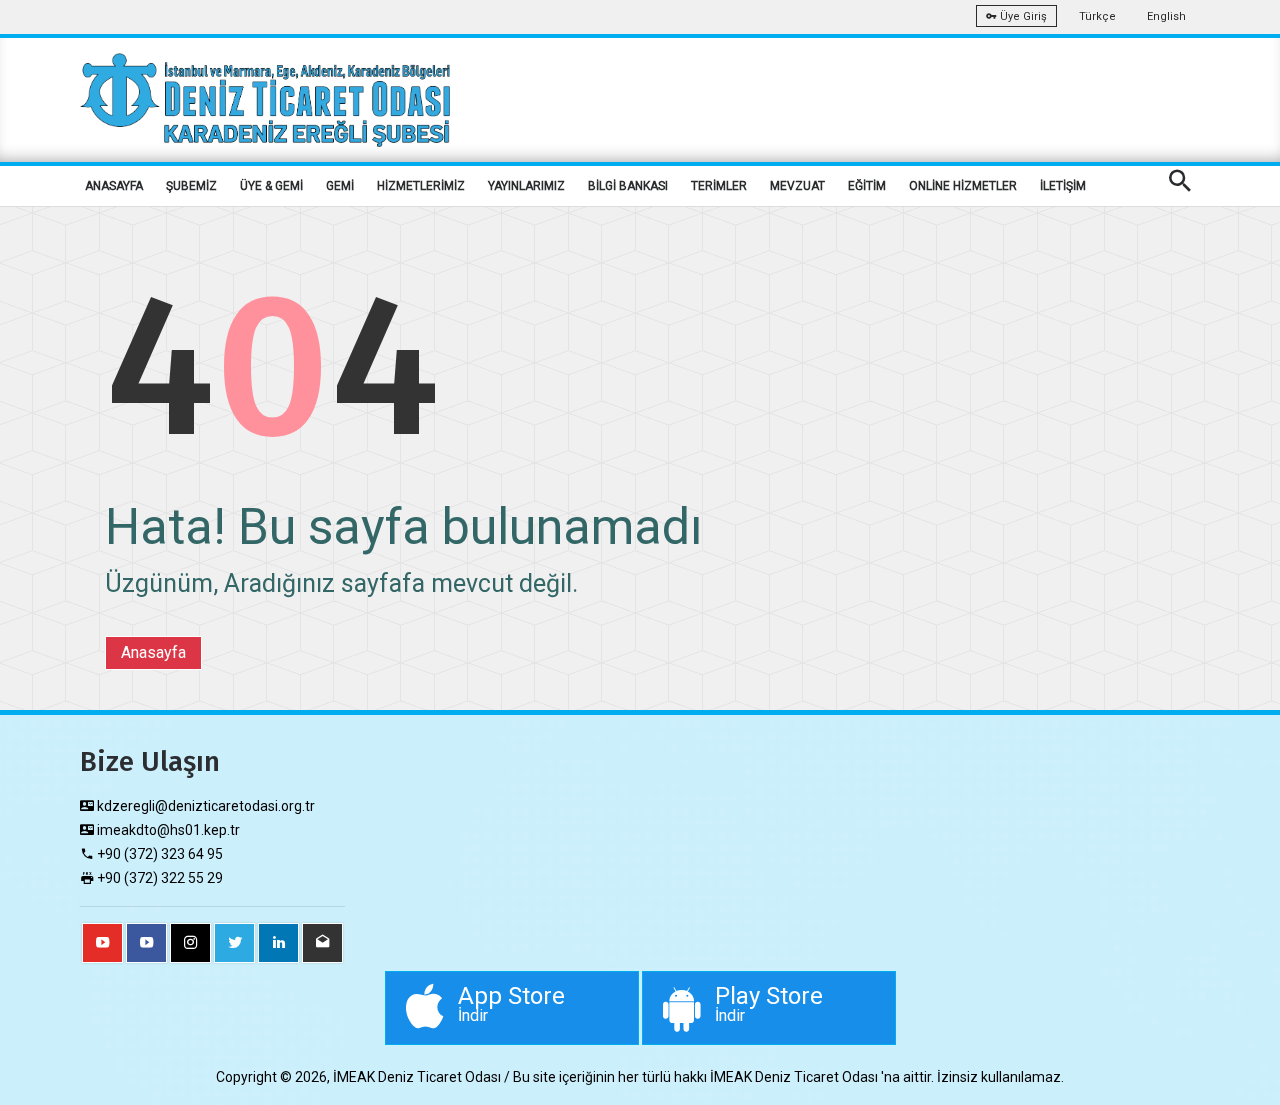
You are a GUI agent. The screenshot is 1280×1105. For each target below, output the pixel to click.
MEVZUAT (797, 186)
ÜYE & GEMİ (271, 186)
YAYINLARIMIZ (526, 186)
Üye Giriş (1022, 16)
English (1166, 16)
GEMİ (340, 186)
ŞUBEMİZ (191, 186)
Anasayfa (153, 652)
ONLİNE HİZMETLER (963, 186)
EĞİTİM (867, 186)
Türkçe (1097, 16)
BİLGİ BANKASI (628, 186)
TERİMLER (719, 186)
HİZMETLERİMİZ (421, 186)
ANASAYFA (114, 186)
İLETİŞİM (1063, 186)
